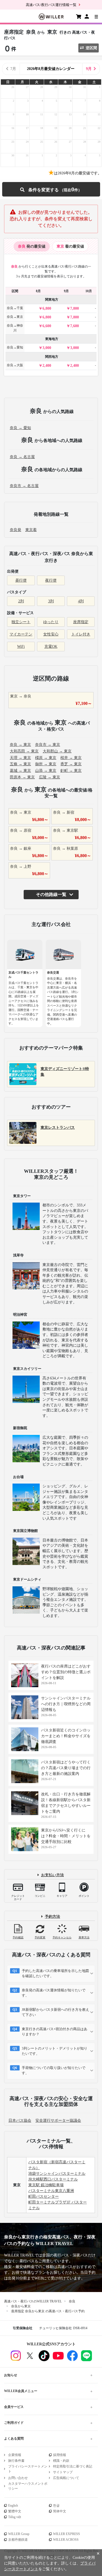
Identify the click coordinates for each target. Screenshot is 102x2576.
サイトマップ (63, 2472)
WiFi (21, 647)
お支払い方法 (52, 1875)
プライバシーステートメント (28, 2469)
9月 (89, 69)
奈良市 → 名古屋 (24, 486)
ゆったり (51, 622)
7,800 (75, 308)
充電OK (51, 647)
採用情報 (60, 2455)
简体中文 (60, 2511)
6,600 (47, 326)
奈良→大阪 (15, 365)
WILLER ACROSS (66, 2540)
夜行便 (51, 580)
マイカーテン (21, 634)
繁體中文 (15, 2511)
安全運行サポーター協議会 (58, 2121)
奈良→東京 (15, 317)
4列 (81, 601)
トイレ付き (81, 634)
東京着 (31, 530)
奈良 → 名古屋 (22, 457)
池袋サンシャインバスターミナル (57, 2174)
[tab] (32, 246)
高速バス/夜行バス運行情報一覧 (51, 5)
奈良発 (16, 530)
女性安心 (51, 634)
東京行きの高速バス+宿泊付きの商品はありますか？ (55, 2032)
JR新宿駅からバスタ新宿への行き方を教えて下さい (55, 2012)
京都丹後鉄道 (18, 2540)
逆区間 (91, 48)
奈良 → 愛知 (20, 428)
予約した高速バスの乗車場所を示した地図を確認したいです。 (55, 1973)
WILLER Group (19, 2534)
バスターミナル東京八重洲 (51, 2191)
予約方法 (52, 1917)
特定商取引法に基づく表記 (73, 2466)
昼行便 (21, 580)
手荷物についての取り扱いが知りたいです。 (54, 2071)
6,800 (47, 308)
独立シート (21, 622)
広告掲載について (66, 2478)
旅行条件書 (16, 2461)
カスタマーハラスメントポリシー (28, 2486)
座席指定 (81, 622)
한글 (56, 2505)
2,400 (47, 366)
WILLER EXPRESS (67, 2534)
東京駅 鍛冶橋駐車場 (46, 2185)
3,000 (47, 348)
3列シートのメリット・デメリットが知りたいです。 (55, 2051)
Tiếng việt (15, 2517)
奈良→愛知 (15, 347)
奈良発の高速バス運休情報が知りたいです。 (54, 1993)
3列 (51, 601)
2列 (21, 601)
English (13, 2505)
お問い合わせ (18, 2478)
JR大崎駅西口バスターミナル (53, 2179)
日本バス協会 (20, 2121)
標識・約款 (61, 2461)
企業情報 (15, 2455)
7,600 (75, 326)
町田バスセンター (44, 2197)
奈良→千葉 (15, 308)
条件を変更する (51, 189)
